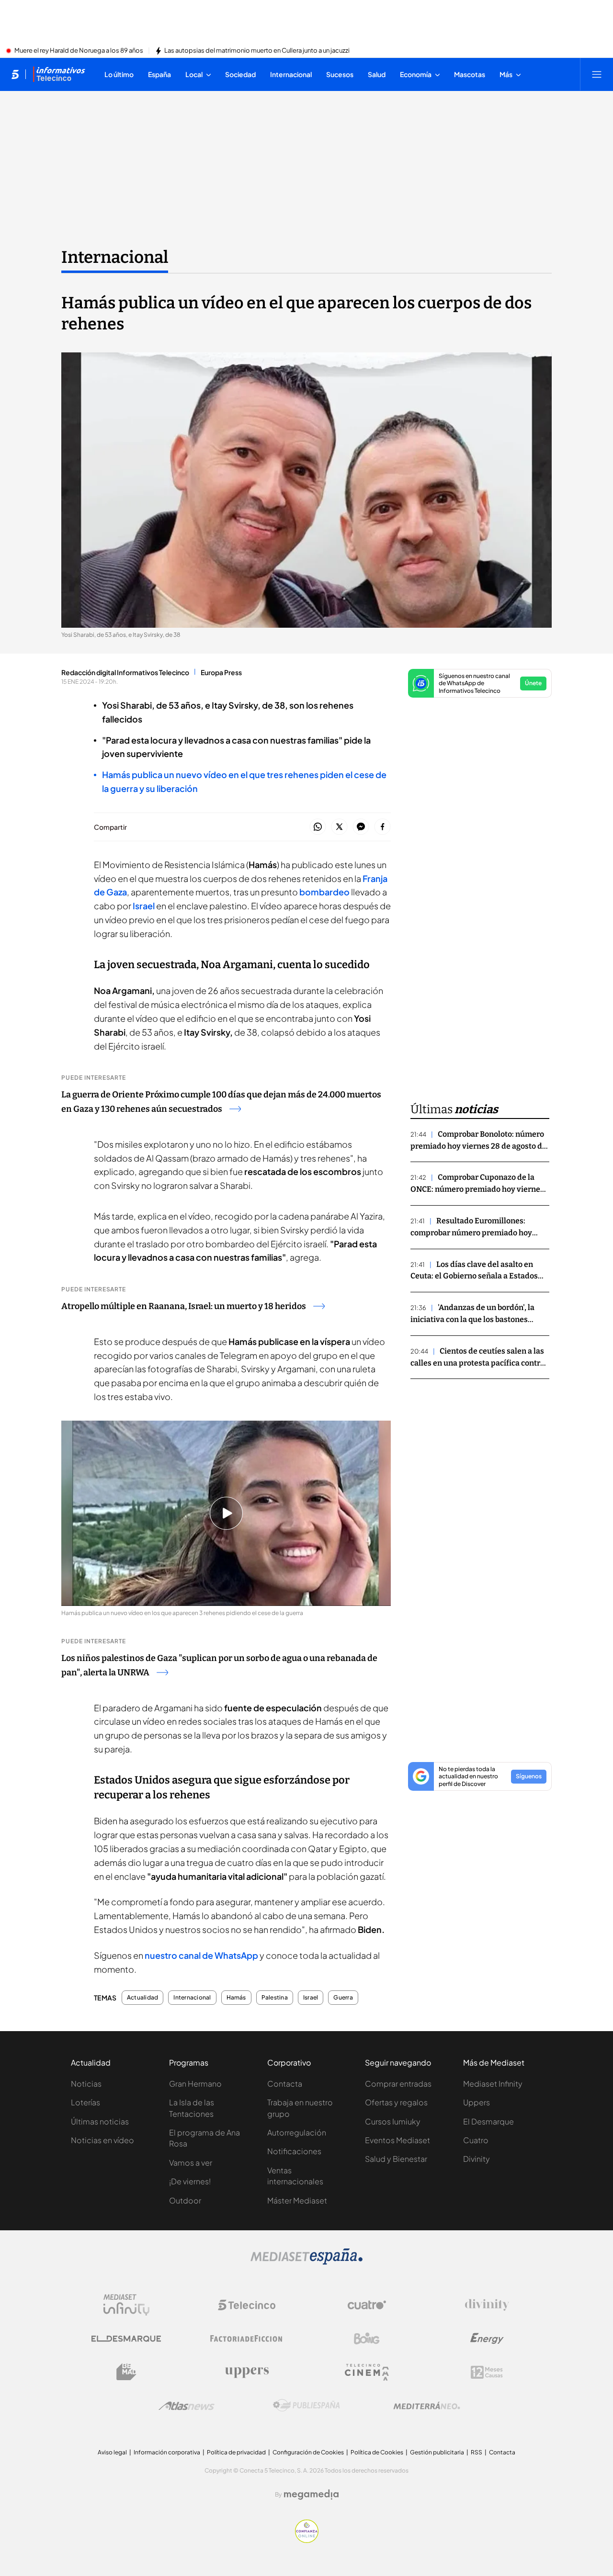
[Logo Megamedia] (311, 2495)
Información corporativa (167, 2452)
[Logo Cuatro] (367, 2305)
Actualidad (142, 1998)
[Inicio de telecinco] (15, 74)
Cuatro (476, 2140)
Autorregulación (297, 2132)
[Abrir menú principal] (597, 74)
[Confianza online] (307, 2540)
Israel (144, 906)
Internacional (115, 257)
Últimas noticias (100, 2121)
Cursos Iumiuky (393, 2121)
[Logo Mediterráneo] (427, 2406)
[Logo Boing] (367, 2339)
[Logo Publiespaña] (306, 2406)
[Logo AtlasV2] (187, 2406)
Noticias (86, 2084)
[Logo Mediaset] (306, 2262)
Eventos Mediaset (397, 2140)
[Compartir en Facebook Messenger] (361, 827)
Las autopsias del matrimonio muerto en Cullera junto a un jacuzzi (257, 51)
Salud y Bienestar (396, 2159)
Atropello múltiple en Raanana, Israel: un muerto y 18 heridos (184, 1306)
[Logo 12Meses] (487, 2372)
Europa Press (221, 672)
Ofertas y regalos (396, 2102)
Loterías (85, 2102)
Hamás (236, 1998)
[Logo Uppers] (247, 2372)
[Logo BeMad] (126, 2372)
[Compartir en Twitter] (339, 827)
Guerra (343, 1998)
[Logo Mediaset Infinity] (126, 2305)
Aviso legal (112, 2452)
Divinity (477, 2159)
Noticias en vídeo (102, 2140)
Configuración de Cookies (308, 2452)
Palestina (275, 1998)
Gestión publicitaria (437, 2452)
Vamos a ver (191, 2163)
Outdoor (185, 2200)
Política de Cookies (377, 2452)
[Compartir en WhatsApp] (318, 827)
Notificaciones (294, 2151)
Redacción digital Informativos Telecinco (125, 672)
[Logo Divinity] (487, 2305)
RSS (477, 2452)
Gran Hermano (195, 2084)
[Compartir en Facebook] (382, 827)
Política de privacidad (236, 2452)
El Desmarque (488, 2121)
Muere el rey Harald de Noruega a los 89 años (79, 51)
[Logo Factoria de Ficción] (247, 2339)
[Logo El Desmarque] (126, 2339)
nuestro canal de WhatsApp (201, 1955)
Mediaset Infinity (493, 2084)
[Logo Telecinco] (247, 2305)
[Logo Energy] (487, 2339)
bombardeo (324, 892)
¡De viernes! (190, 2181)
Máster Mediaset (297, 2200)
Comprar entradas (398, 2084)
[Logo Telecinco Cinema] (367, 2372)
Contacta (285, 2084)
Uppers (477, 2102)
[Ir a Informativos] (59, 74)
